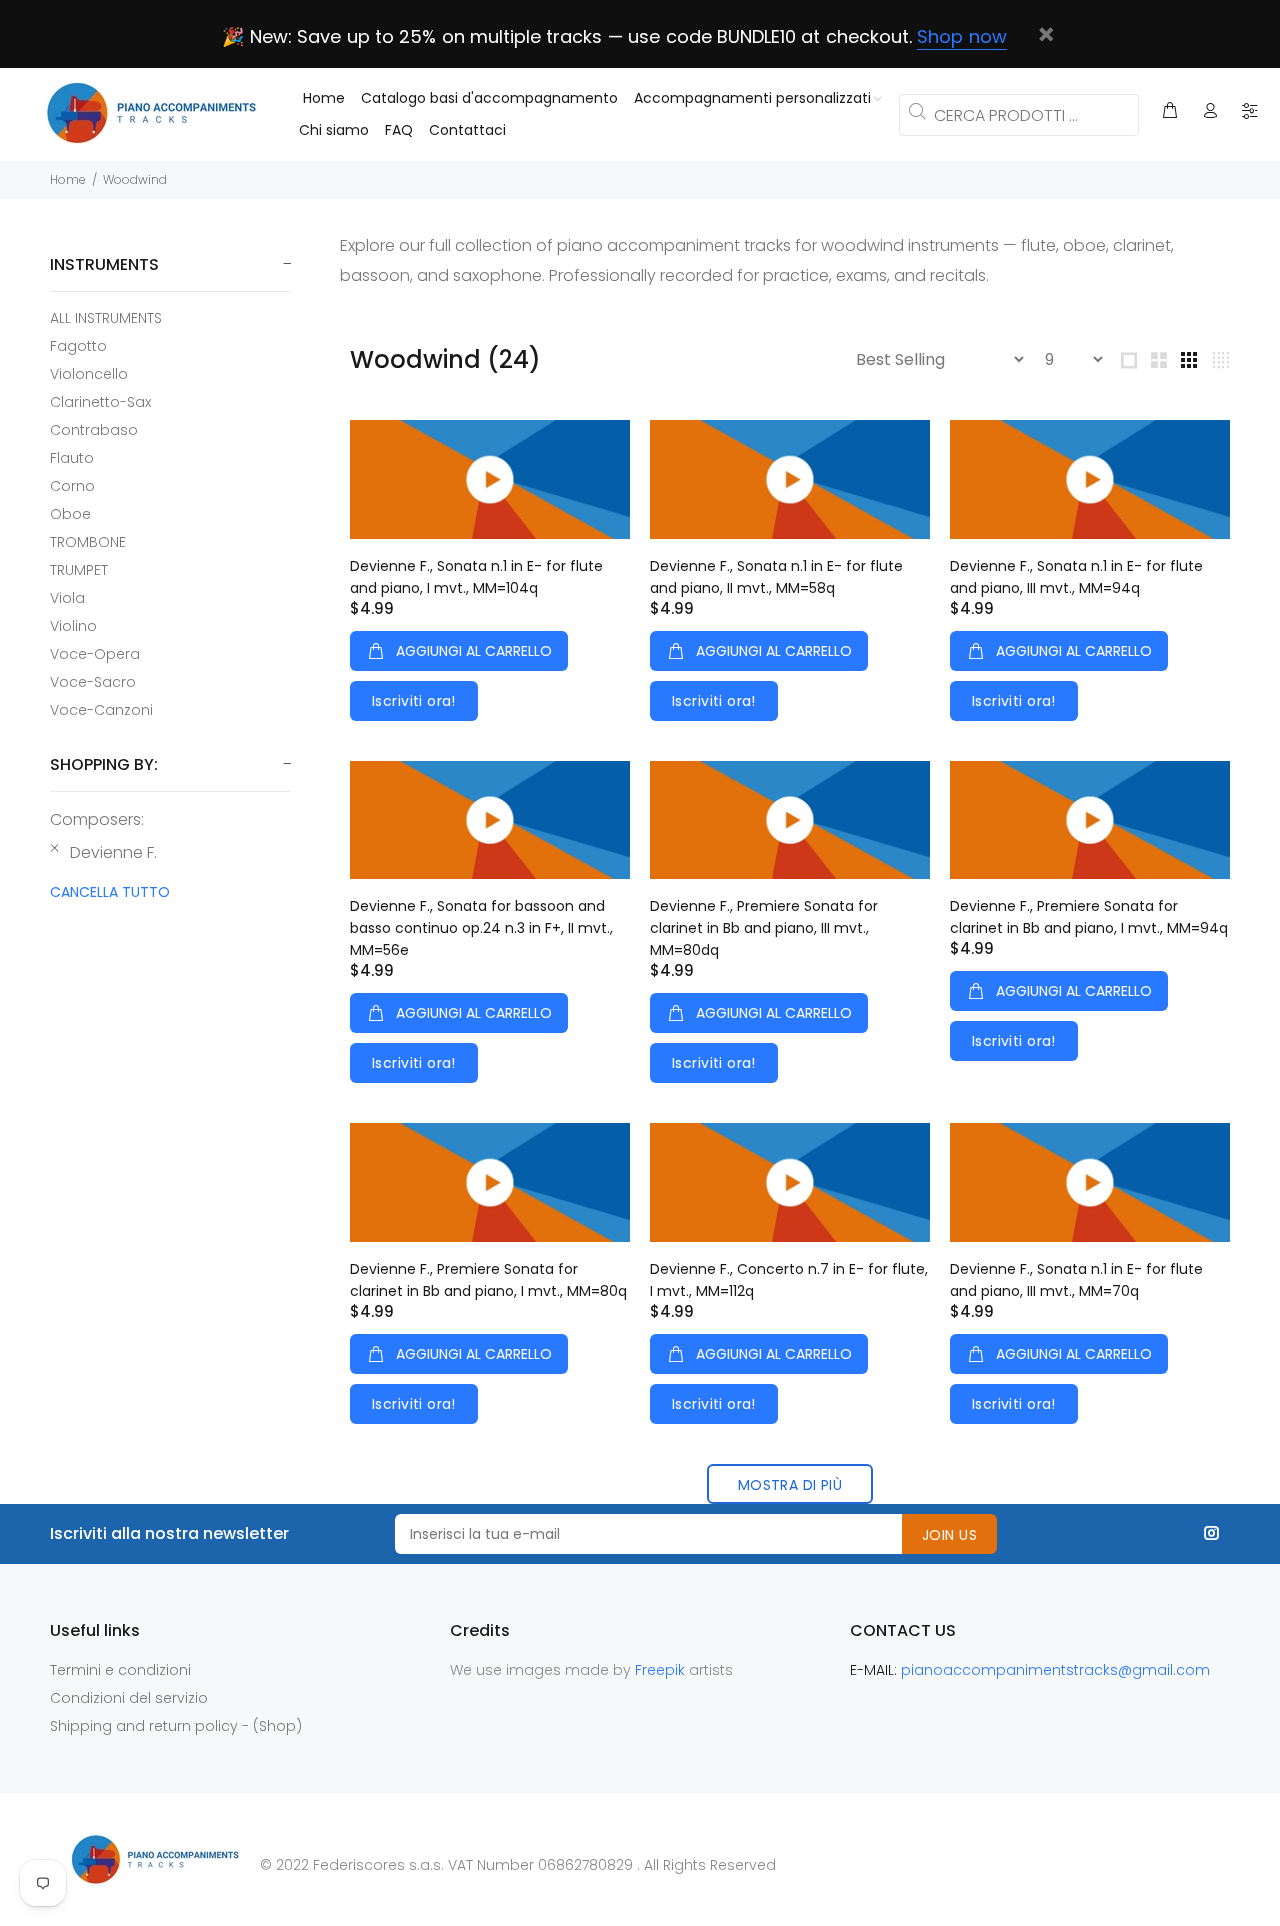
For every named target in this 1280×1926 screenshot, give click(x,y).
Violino (73, 626)
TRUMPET (79, 570)
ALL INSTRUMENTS (106, 318)
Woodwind (135, 179)
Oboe (70, 514)
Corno (72, 486)
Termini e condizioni (120, 1670)
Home (68, 179)
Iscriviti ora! (414, 701)
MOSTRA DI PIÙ (790, 1485)
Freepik (662, 1670)
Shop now (961, 36)
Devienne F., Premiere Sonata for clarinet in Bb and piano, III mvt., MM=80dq (764, 928)
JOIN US (949, 1535)
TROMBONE (88, 542)
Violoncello (89, 374)
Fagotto (78, 346)
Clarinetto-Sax (100, 402)
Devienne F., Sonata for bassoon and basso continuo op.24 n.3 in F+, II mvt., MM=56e (481, 928)
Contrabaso (94, 430)
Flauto (72, 458)
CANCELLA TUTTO (110, 892)
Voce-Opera (95, 654)
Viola (67, 598)
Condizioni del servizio (129, 1698)
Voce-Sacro (93, 682)
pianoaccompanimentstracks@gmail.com (1055, 1670)
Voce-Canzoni (101, 709)
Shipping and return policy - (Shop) (176, 1726)
